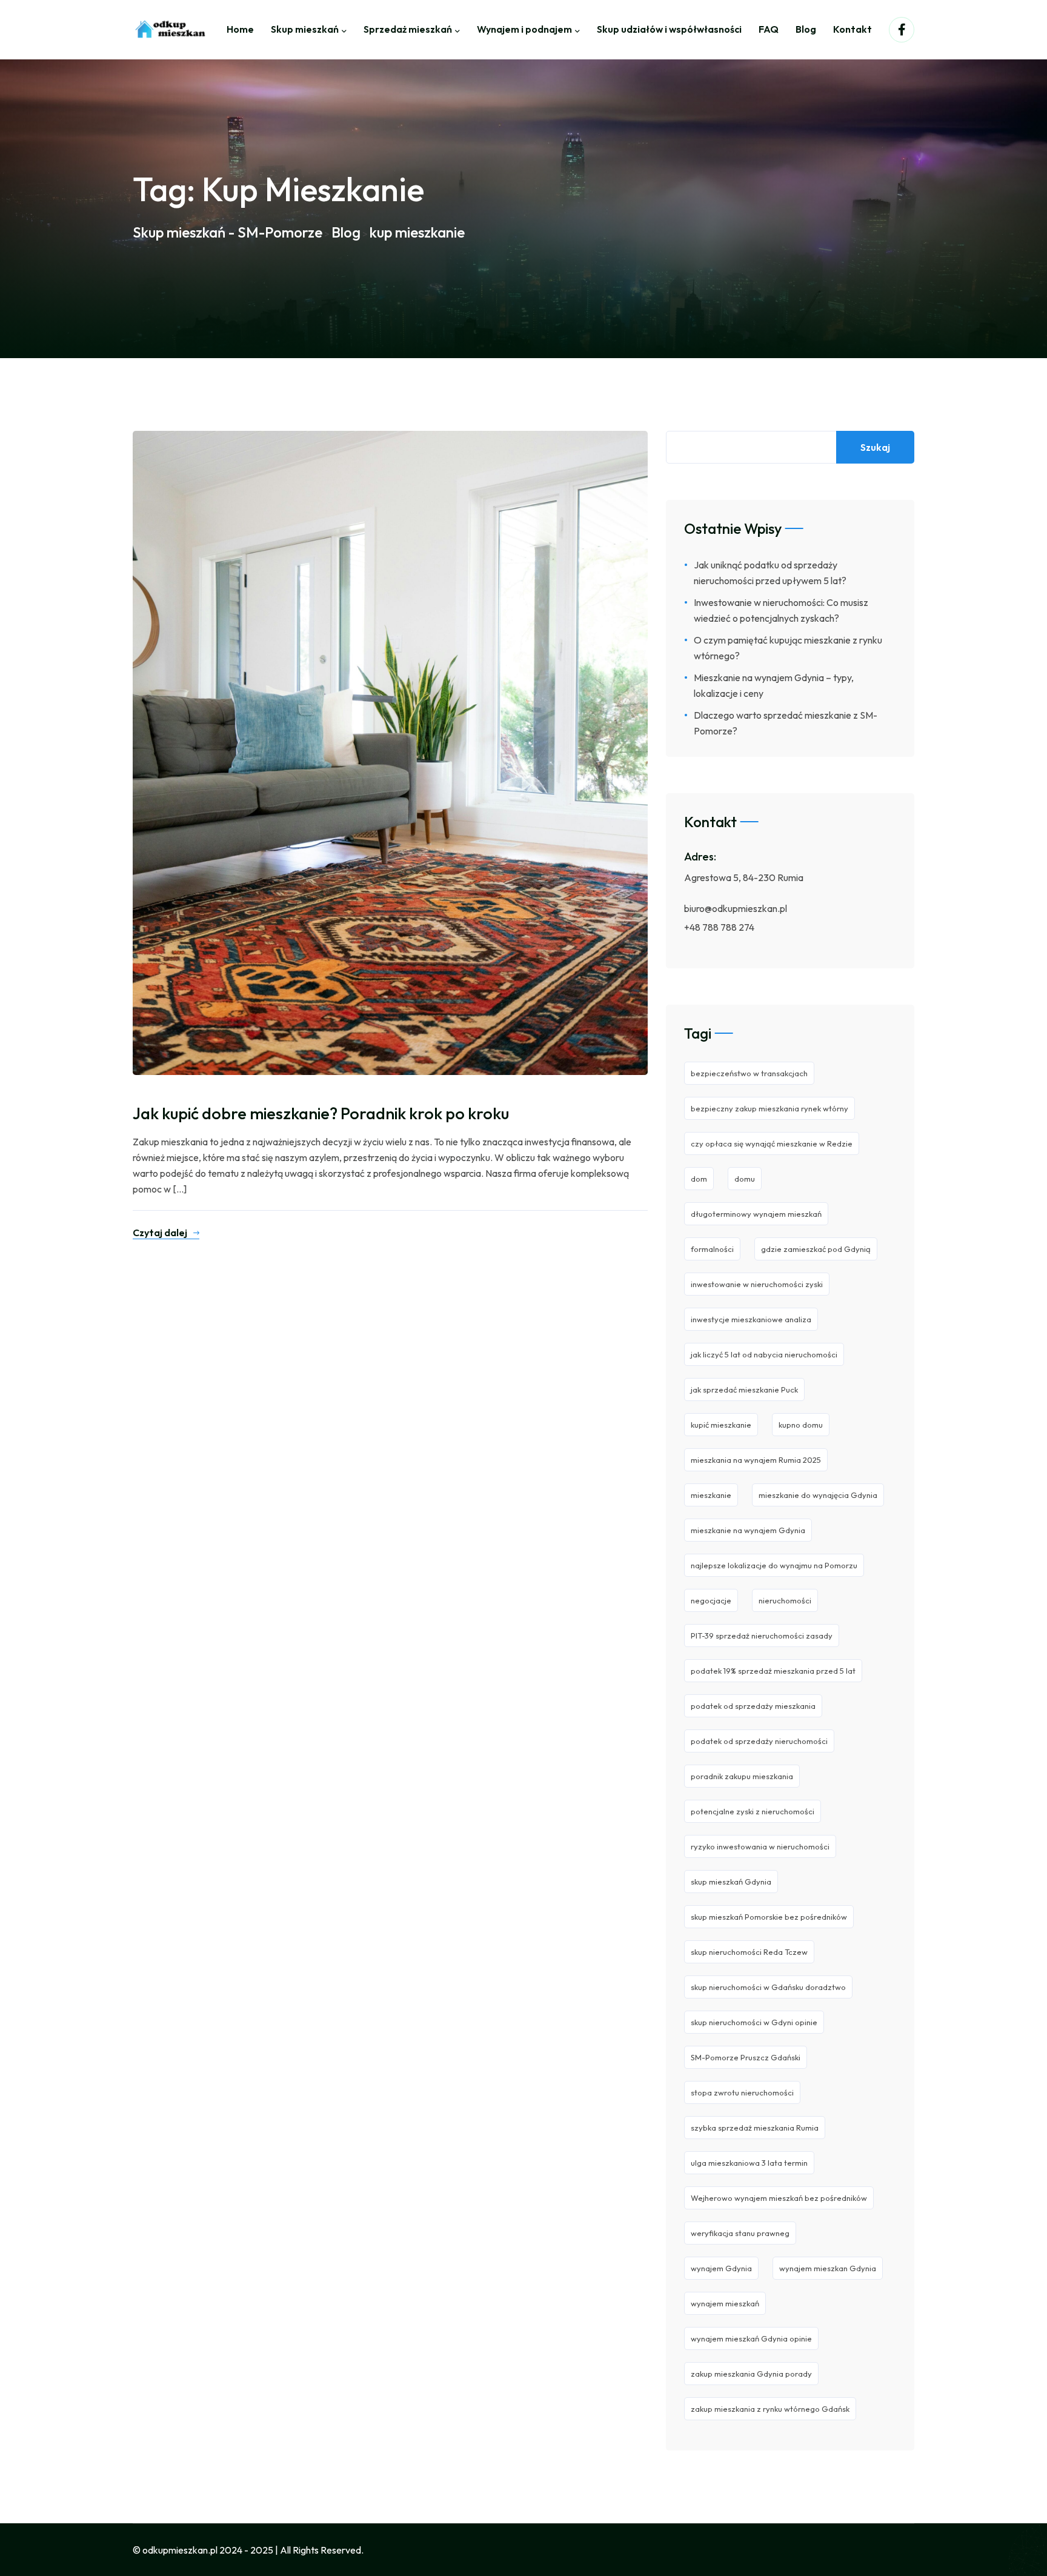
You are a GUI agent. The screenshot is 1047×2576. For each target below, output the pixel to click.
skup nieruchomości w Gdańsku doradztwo (768, 1987)
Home (240, 29)
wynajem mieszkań (725, 2303)
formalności (712, 1249)
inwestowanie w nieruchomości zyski (757, 1284)
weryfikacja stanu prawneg (740, 2233)
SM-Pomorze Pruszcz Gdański (746, 2057)
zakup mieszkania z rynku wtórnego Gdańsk (770, 2409)
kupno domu (801, 1425)
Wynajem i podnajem (524, 29)
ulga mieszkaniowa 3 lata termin (749, 2163)
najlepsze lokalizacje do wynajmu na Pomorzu (774, 1565)
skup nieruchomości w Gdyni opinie (754, 2022)
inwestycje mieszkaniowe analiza (751, 1319)
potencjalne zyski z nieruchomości (753, 1811)
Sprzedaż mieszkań (408, 29)
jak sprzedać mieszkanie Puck (744, 1390)
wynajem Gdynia (721, 2268)
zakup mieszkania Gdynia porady (751, 2374)
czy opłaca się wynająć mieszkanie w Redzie (772, 1143)
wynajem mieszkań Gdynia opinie (751, 2338)
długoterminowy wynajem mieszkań (756, 1214)
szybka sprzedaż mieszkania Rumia (755, 2128)
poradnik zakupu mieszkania (742, 1776)
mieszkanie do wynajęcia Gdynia (818, 1495)
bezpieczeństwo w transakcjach (749, 1073)
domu (745, 1179)
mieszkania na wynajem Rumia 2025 (756, 1460)
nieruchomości (785, 1600)
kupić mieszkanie (721, 1425)
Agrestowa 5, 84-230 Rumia (744, 877)
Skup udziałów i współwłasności (669, 29)
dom (699, 1179)
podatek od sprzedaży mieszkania (753, 1706)
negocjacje (711, 1600)
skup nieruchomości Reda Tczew (749, 1952)
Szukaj (875, 447)
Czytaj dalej (160, 1233)
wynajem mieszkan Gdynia (828, 2268)
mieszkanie (711, 1495)
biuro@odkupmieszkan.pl (736, 908)
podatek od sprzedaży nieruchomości (759, 1741)
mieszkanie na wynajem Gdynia (748, 1530)
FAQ (769, 29)
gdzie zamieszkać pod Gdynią (816, 1249)
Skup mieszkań (305, 29)
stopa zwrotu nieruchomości (742, 2092)
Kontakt (853, 29)
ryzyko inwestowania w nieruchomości (760, 1846)
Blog (806, 29)
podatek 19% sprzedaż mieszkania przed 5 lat (773, 1671)
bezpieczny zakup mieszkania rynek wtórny (769, 1108)
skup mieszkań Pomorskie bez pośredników (769, 1917)
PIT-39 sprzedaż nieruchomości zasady (762, 1636)
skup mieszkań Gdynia (731, 1882)
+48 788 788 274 (719, 927)
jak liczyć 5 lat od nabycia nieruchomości (764, 1354)
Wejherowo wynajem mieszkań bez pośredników (779, 2198)
